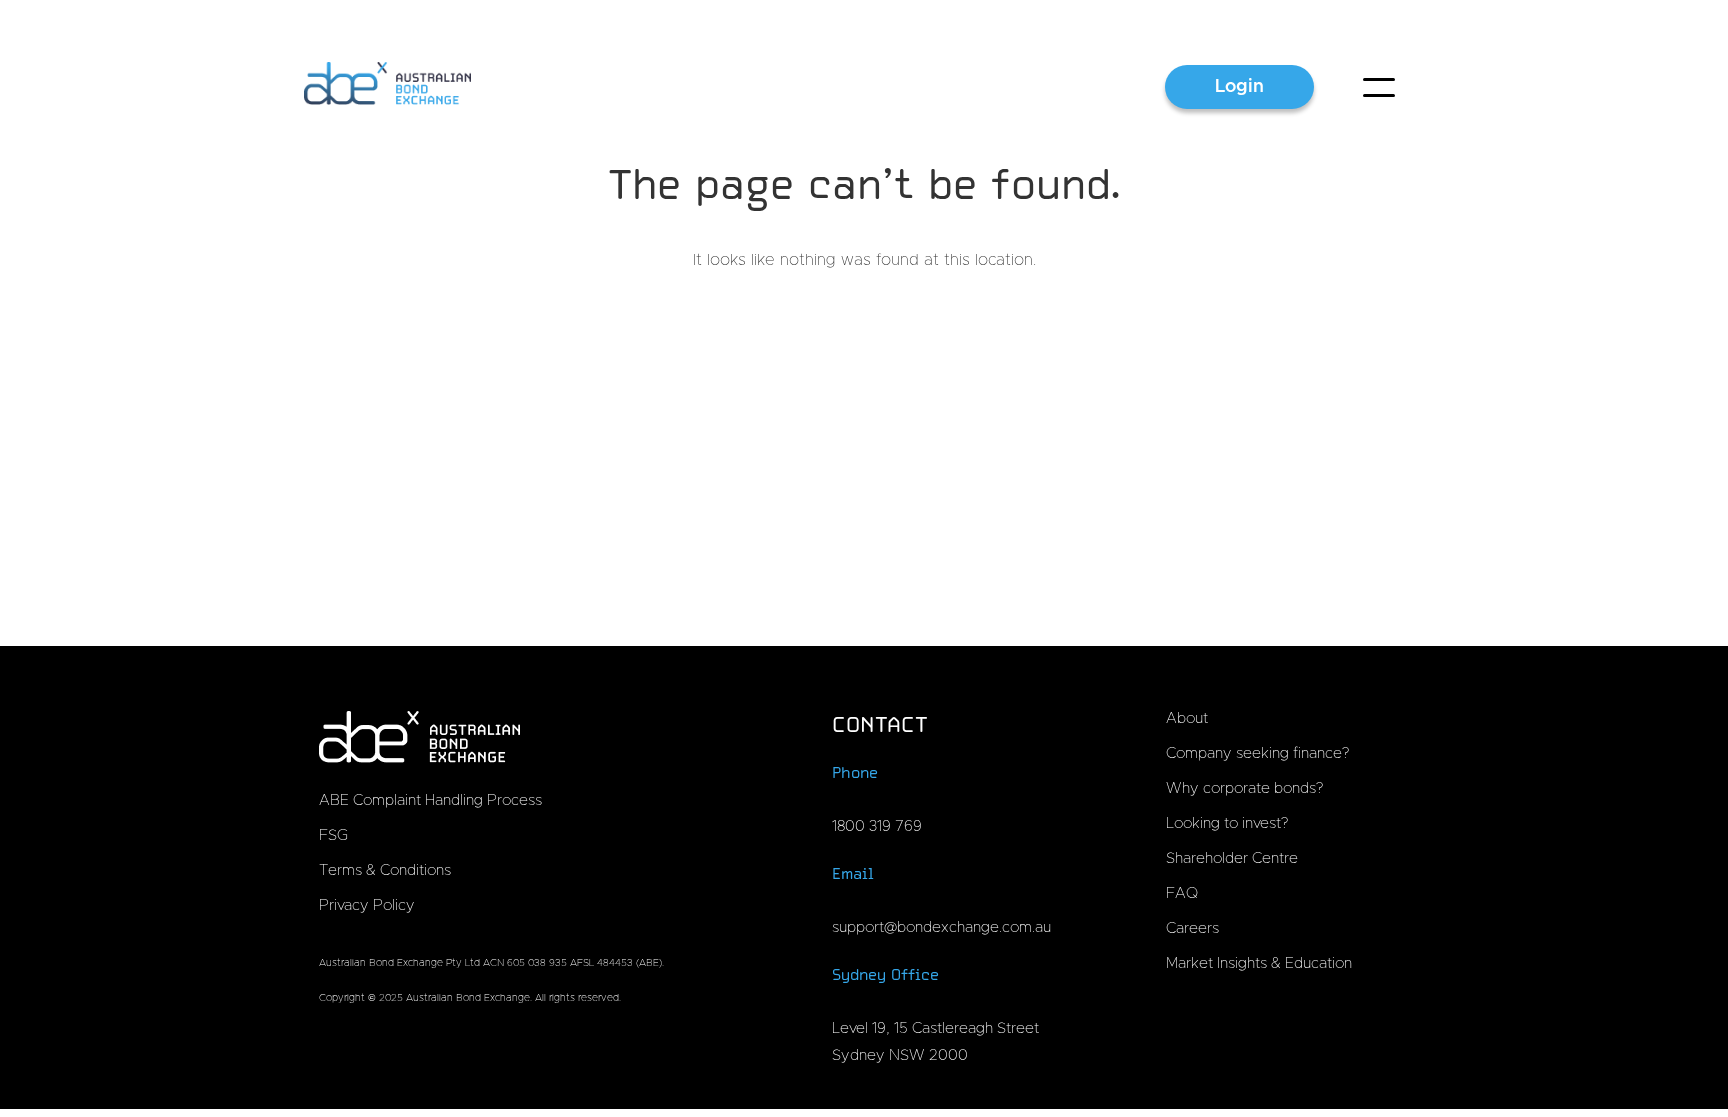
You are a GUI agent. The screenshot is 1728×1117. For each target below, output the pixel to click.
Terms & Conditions (385, 870)
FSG (333, 835)
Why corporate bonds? (1244, 788)
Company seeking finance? (1257, 753)
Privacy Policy (367, 905)
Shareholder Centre (1232, 858)
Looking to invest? (1227, 823)
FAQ (1182, 893)
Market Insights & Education (1259, 963)
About (1187, 718)
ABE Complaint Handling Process (430, 800)
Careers (1192, 928)
